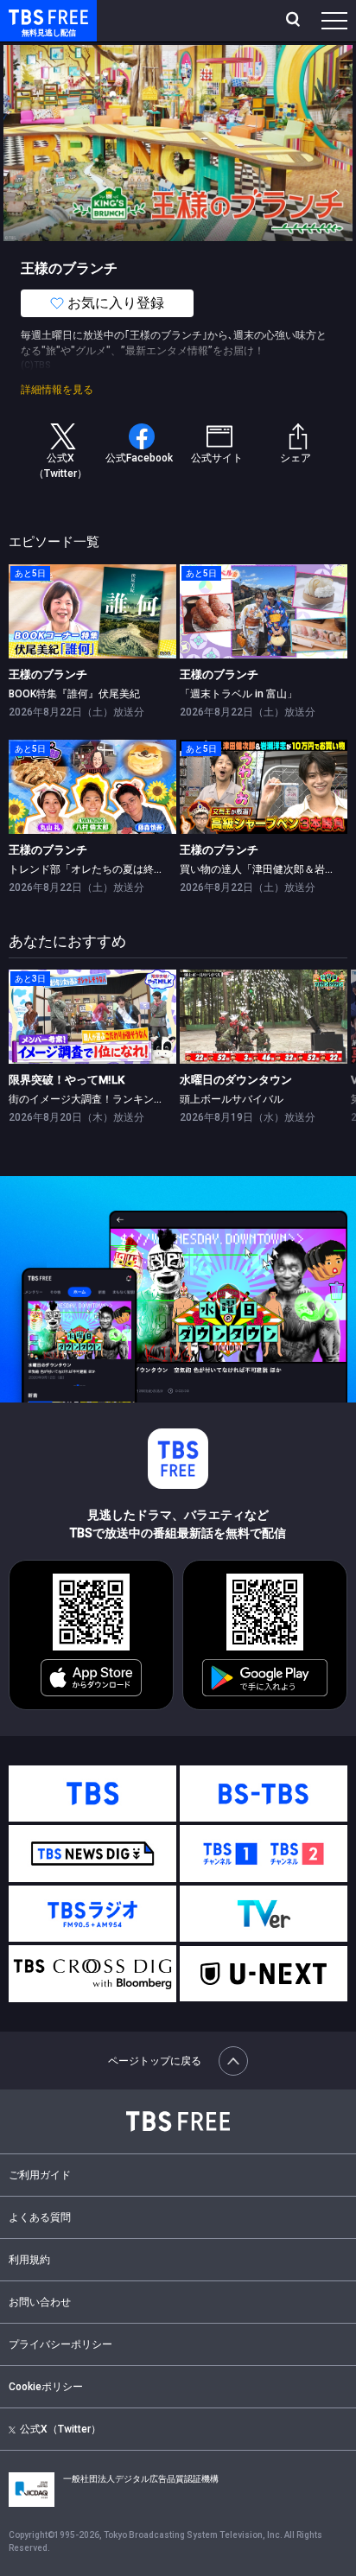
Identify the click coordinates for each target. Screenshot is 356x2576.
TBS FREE (29, 16)
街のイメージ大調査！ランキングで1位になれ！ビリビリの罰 (152, 1099)
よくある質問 (40, 2217)
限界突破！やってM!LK (67, 1080)
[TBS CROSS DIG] (92, 1974)
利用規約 (29, 2260)
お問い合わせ (40, 2302)
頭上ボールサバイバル (232, 1099)
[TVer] (264, 1914)
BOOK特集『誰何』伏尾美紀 (74, 694)
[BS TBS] (264, 1794)
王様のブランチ (48, 674)
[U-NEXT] (264, 1974)
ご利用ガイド (40, 2175)
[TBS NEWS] (92, 1854)
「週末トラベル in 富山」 (238, 694)
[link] (92, 611)
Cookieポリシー (46, 2387)
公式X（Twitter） (60, 2429)
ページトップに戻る (155, 2061)
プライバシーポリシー (60, 2344)
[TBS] (92, 1794)
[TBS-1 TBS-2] (264, 1854)
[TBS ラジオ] (92, 1914)
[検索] (295, 21)
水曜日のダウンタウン (236, 1080)
